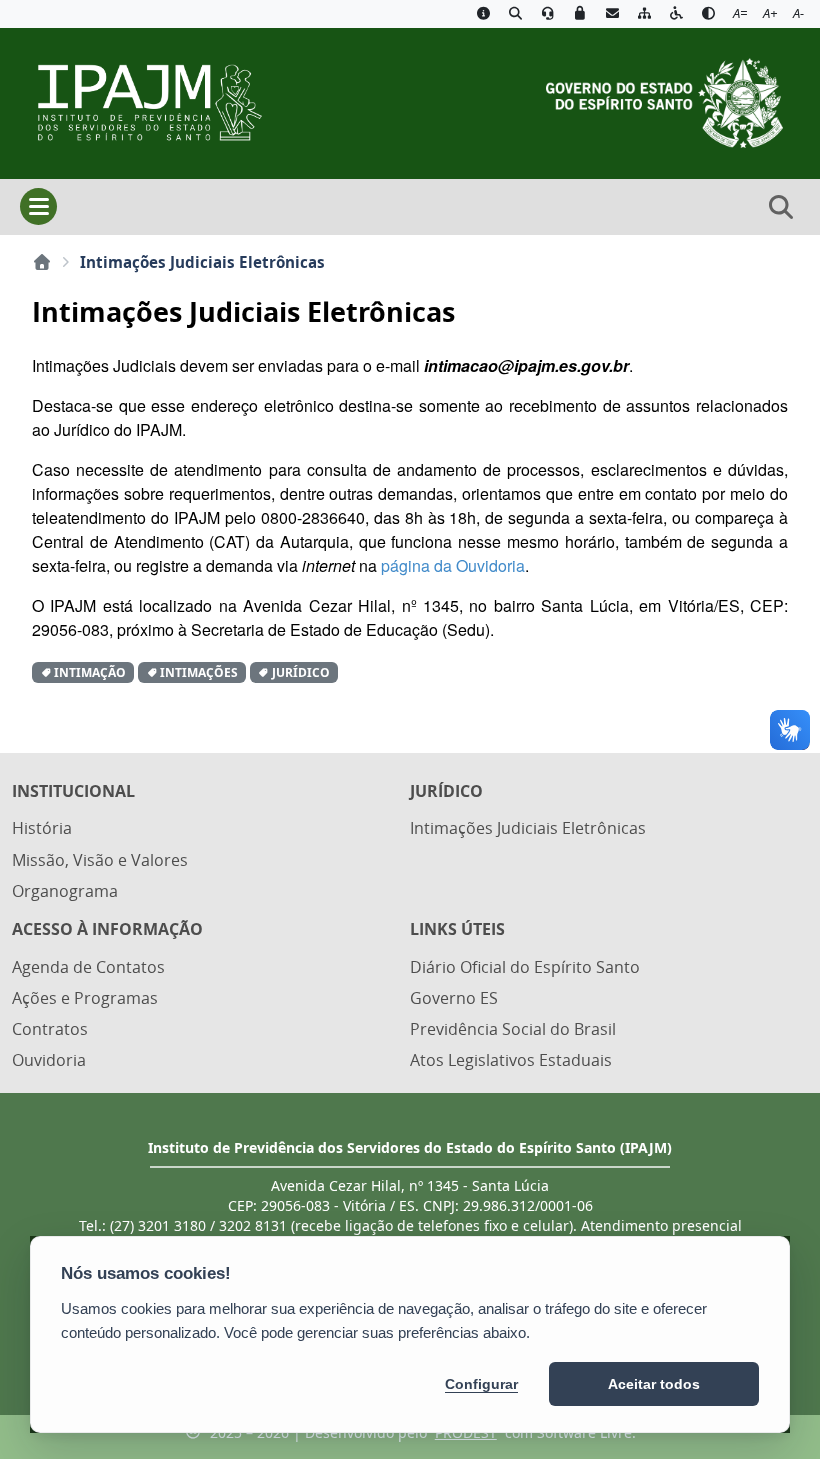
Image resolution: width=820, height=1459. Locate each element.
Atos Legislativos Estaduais (511, 1060)
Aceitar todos (654, 1384)
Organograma (65, 891)
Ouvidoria (49, 1060)
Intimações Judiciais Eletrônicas (528, 828)
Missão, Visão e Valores (100, 860)
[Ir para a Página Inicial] (141, 101)
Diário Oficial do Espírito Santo (525, 967)
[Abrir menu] (38, 206)
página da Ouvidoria (453, 565)
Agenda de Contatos (88, 967)
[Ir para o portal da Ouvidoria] (548, 14)
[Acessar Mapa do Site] (644, 14)
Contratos (50, 1029)
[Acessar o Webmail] (612, 14)
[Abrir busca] (781, 207)
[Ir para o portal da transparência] (515, 14)
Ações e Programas (85, 998)
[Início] (42, 262)
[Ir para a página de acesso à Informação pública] (483, 14)
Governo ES (454, 998)
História (42, 828)
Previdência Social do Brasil (513, 1029)
